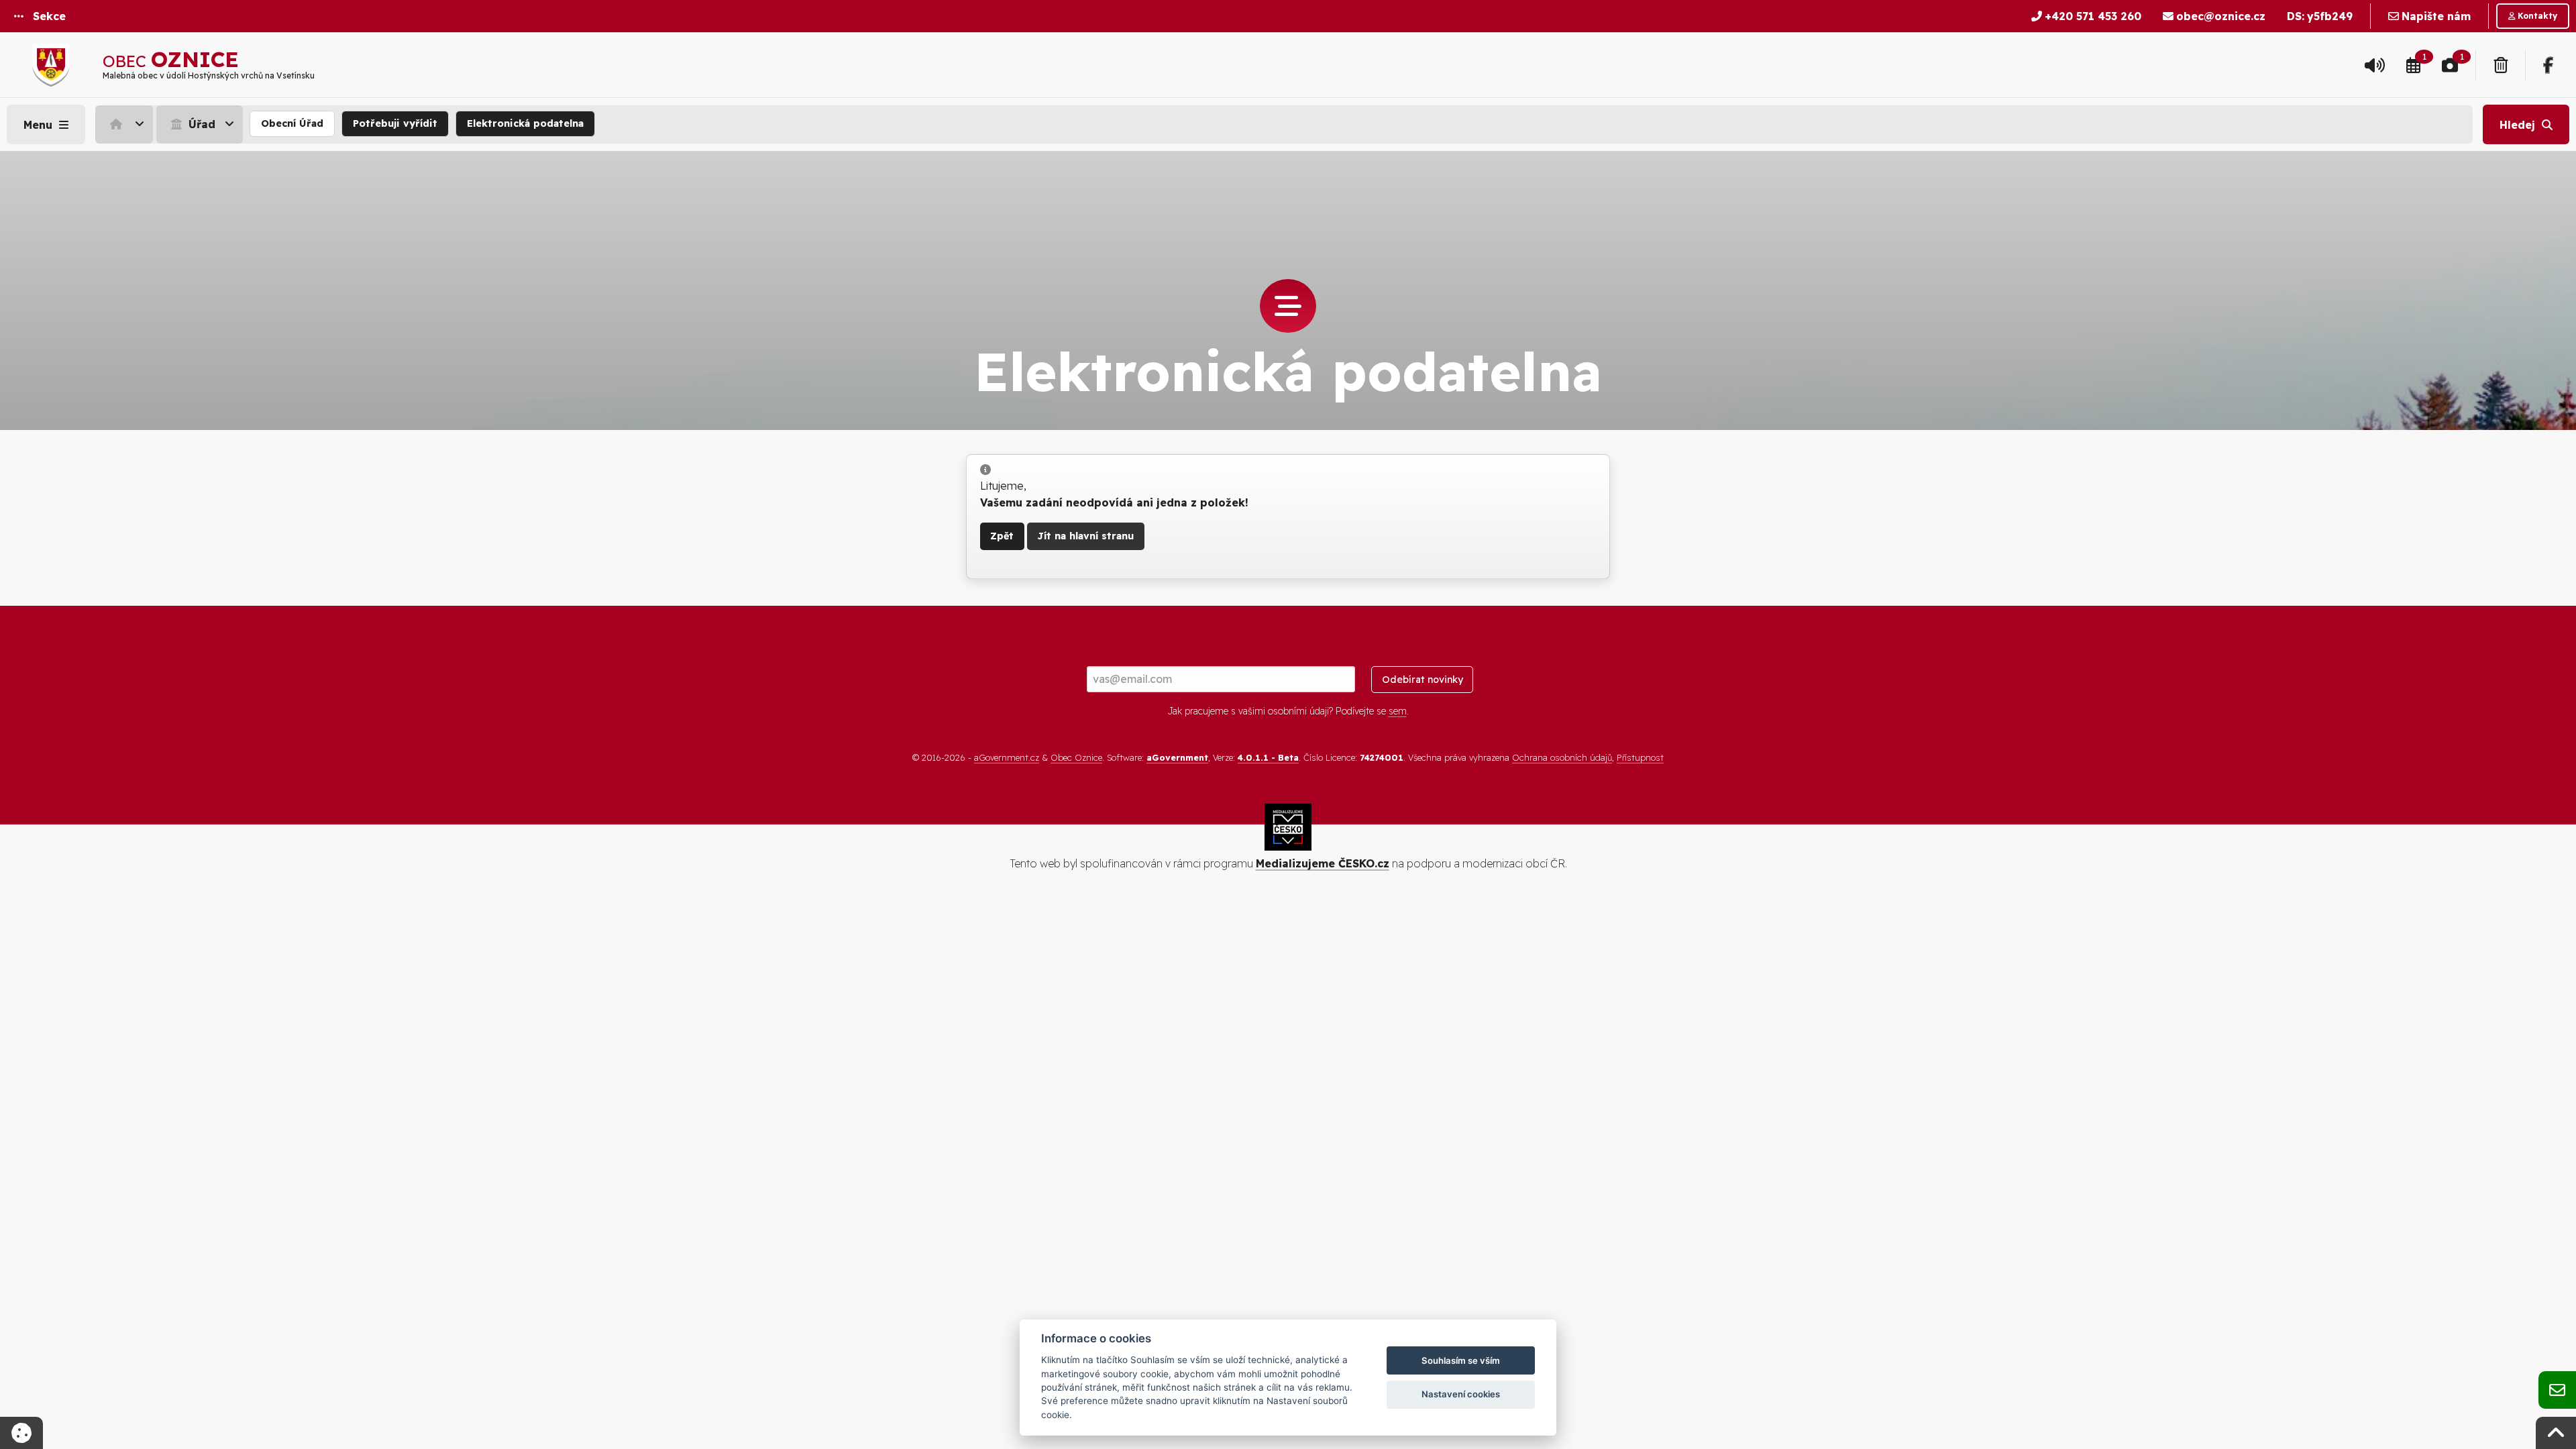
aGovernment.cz (1007, 757)
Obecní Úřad (292, 123)
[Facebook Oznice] (2548, 65)
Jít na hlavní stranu (1085, 536)
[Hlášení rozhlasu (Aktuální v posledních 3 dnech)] (2375, 65)
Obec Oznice (1076, 757)
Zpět (1002, 536)
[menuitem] (126, 124)
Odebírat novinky (1423, 680)
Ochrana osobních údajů (1562, 757)
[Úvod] (124, 124)
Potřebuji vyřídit (395, 123)
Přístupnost (1640, 757)
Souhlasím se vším (1461, 1360)
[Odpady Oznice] (2501, 65)
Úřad (200, 124)
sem (1398, 711)
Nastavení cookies (1461, 1394)
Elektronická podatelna (525, 123)
